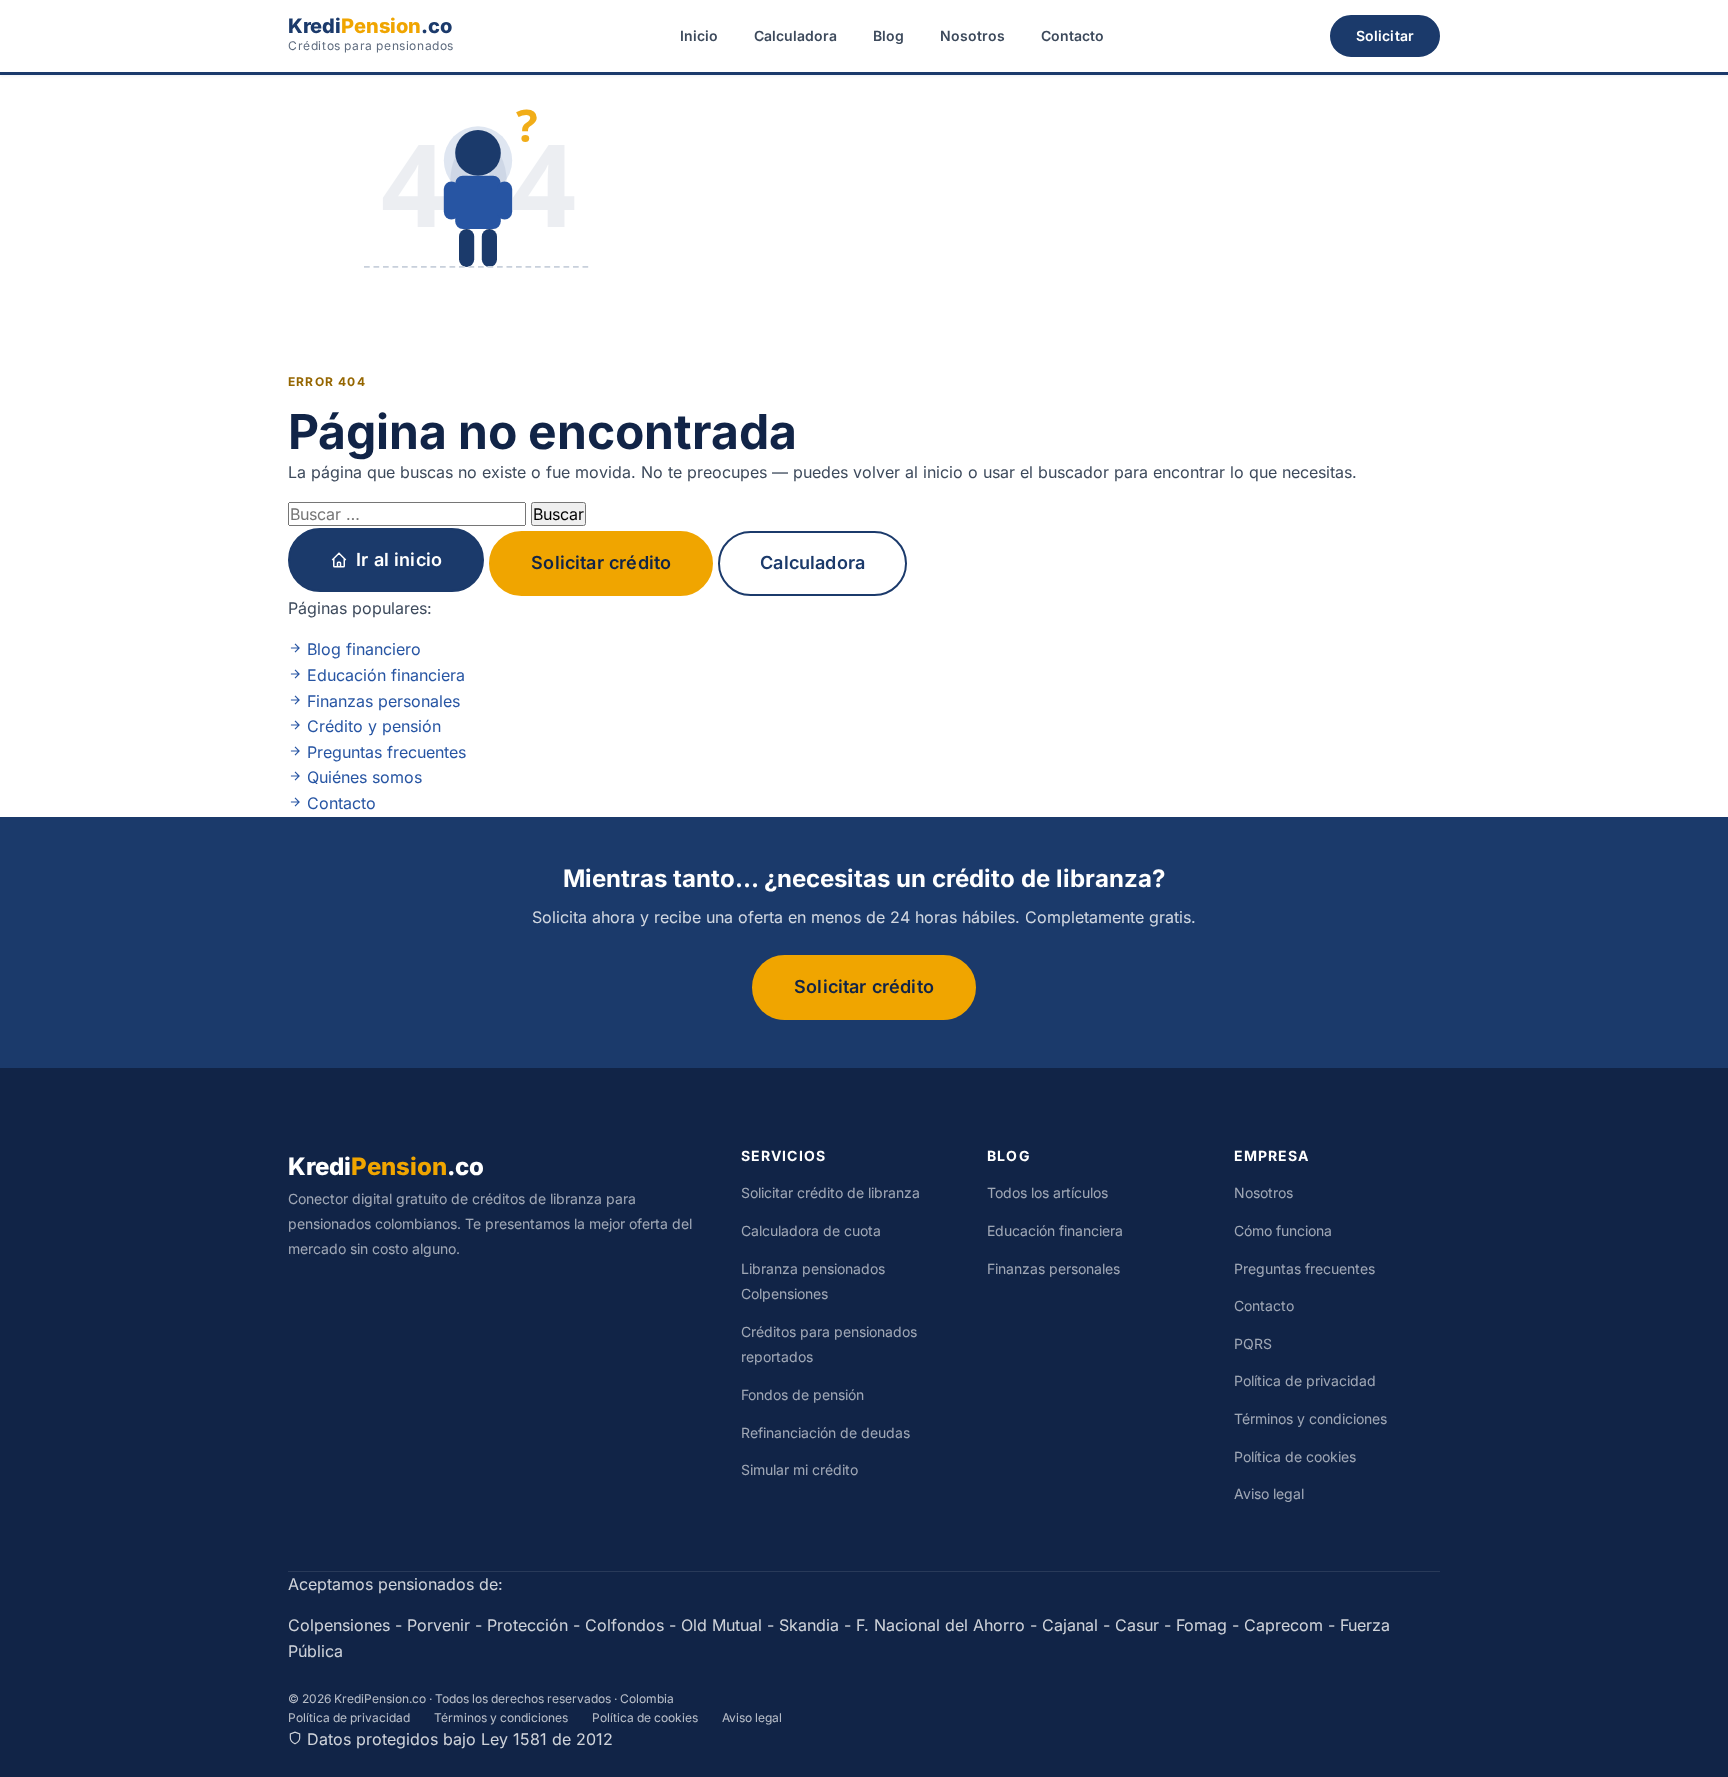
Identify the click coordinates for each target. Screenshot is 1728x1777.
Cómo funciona (1283, 1230)
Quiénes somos (362, 777)
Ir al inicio (399, 559)
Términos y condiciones (1310, 1418)
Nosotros (972, 35)
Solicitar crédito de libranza (830, 1192)
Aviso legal (1269, 1493)
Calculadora (795, 35)
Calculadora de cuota (811, 1230)
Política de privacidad (1305, 1380)
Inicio (699, 35)
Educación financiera (383, 675)
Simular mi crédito (799, 1469)
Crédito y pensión (371, 726)
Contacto (1072, 35)
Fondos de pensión (802, 1394)
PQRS (1253, 1343)
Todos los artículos (1047, 1192)
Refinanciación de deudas (825, 1432)
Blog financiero (361, 649)
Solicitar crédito (601, 562)
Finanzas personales (381, 701)
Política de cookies (1295, 1456)
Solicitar (1385, 35)
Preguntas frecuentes (384, 752)
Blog (888, 35)
